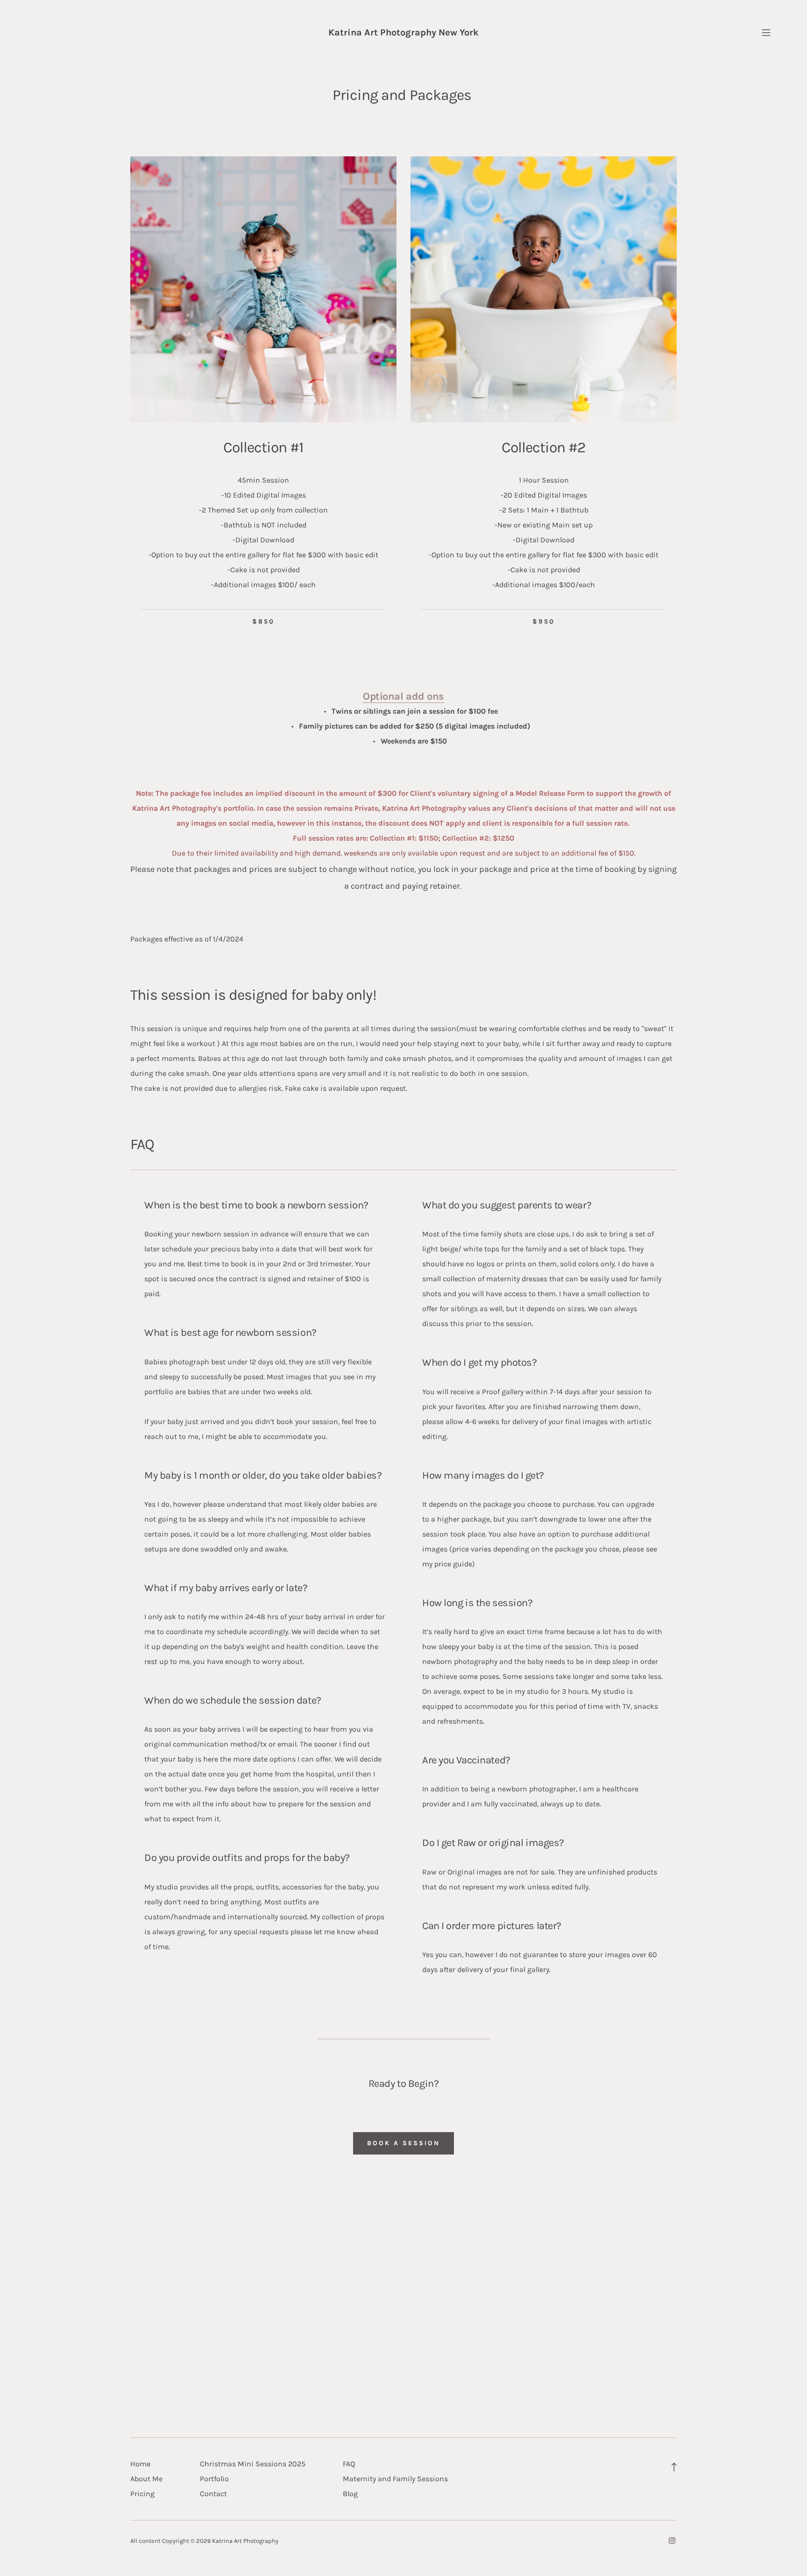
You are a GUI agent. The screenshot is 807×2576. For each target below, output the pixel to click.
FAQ (349, 2464)
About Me (146, 2479)
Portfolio (214, 2479)
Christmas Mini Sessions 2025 (253, 2464)
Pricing (142, 2494)
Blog (350, 2494)
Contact (213, 2494)
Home (140, 2464)
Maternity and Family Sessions (395, 2479)
